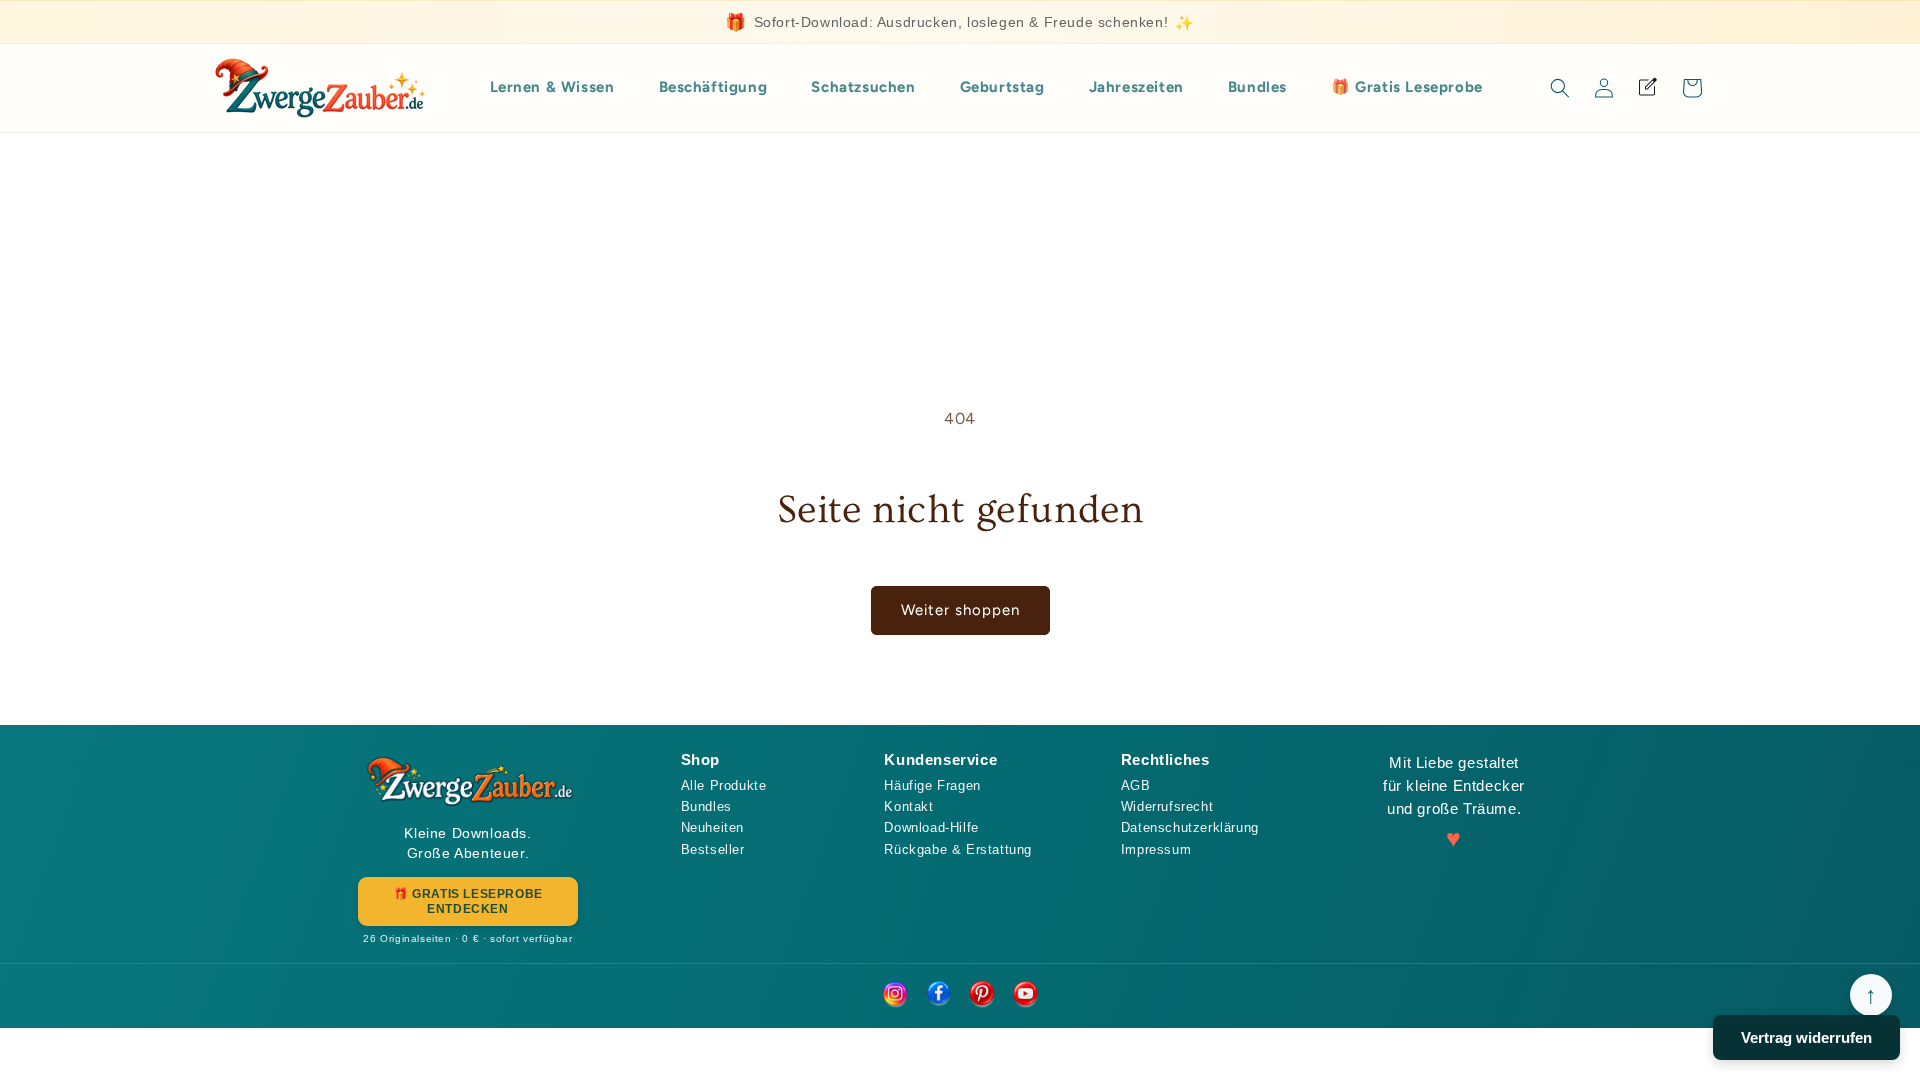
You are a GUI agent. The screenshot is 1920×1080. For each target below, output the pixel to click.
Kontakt (908, 806)
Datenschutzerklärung (1190, 827)
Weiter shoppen (960, 610)
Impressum (1156, 849)
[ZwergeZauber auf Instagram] (894, 995)
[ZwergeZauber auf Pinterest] (982, 995)
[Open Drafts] (1648, 88)
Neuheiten (712, 827)
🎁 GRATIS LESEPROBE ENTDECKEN (468, 901)
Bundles (706, 806)
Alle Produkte (724, 785)
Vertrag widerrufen (1806, 1037)
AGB (1136, 785)
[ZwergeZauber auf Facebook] (938, 995)
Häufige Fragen (932, 785)
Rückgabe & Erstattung (958, 849)
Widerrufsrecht (1167, 806)
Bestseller (713, 849)
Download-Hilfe (931, 827)
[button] (1560, 88)
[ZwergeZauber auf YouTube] (1026, 995)
